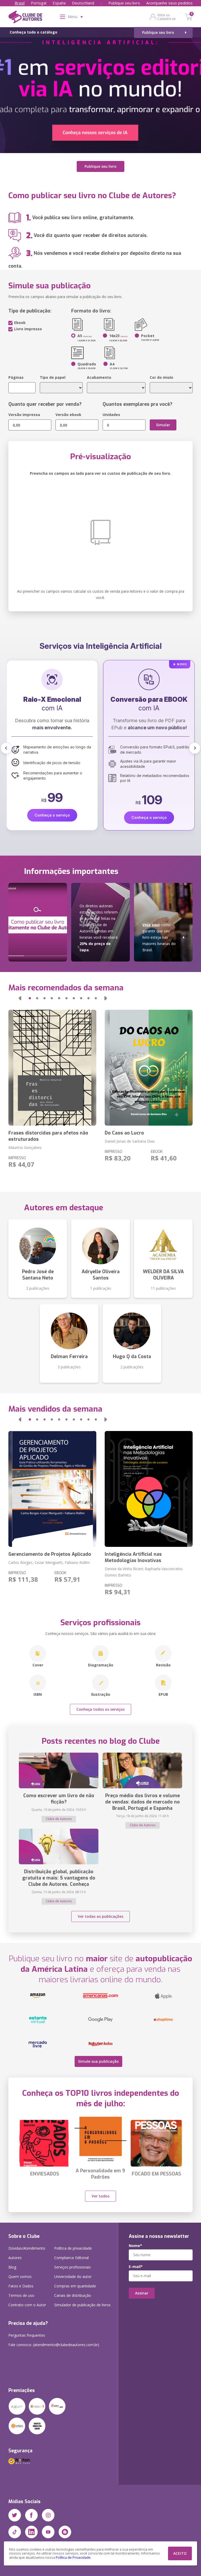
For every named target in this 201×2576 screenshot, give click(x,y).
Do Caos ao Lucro (124, 1133)
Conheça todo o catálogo (33, 32)
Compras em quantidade (75, 2286)
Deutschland (83, 3)
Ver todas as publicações (100, 1916)
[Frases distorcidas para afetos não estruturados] (52, 1068)
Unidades (111, 415)
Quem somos (20, 2277)
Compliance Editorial (71, 2258)
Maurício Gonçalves (25, 1147)
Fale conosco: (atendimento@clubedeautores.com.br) (54, 2345)
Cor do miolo (161, 377)
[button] (6, 748)
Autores (15, 2258)
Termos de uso (21, 2295)
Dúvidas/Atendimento (27, 2248)
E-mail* (136, 2267)
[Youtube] (48, 2532)
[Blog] (65, 2532)
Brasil (20, 3)
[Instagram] (48, 2515)
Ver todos (100, 2196)
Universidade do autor (73, 2277)
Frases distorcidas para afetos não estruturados (48, 1136)
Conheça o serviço (52, 817)
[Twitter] (15, 2515)
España (59, 3)
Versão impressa (24, 415)
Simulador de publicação (82, 2305)
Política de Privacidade (73, 2558)
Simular (163, 425)
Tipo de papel (53, 377)
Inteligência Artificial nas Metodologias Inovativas (133, 1557)
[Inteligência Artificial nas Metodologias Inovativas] (149, 1489)
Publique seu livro (124, 3)
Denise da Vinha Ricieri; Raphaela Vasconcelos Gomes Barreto (144, 1572)
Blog (12, 2267)
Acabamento (99, 377)
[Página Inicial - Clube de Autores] (25, 18)
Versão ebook (68, 415)
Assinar (142, 2293)
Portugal (39, 3)
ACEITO (180, 2553)
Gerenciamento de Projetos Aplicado (50, 1554)
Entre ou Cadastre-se (167, 17)
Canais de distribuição (73, 2295)
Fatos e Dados (21, 2286)
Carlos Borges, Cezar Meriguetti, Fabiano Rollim (49, 1562)
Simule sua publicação (98, 2061)
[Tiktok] (15, 2532)
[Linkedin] (31, 2532)
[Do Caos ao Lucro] (149, 1068)
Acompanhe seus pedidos (169, 3)
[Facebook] (31, 2515)
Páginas (16, 377)
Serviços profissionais (72, 2267)
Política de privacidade (73, 2248)
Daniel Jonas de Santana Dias (130, 1141)
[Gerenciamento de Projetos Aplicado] (52, 1489)
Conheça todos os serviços (100, 1709)
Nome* (135, 2246)
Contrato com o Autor (27, 2305)
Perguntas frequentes (27, 2335)
